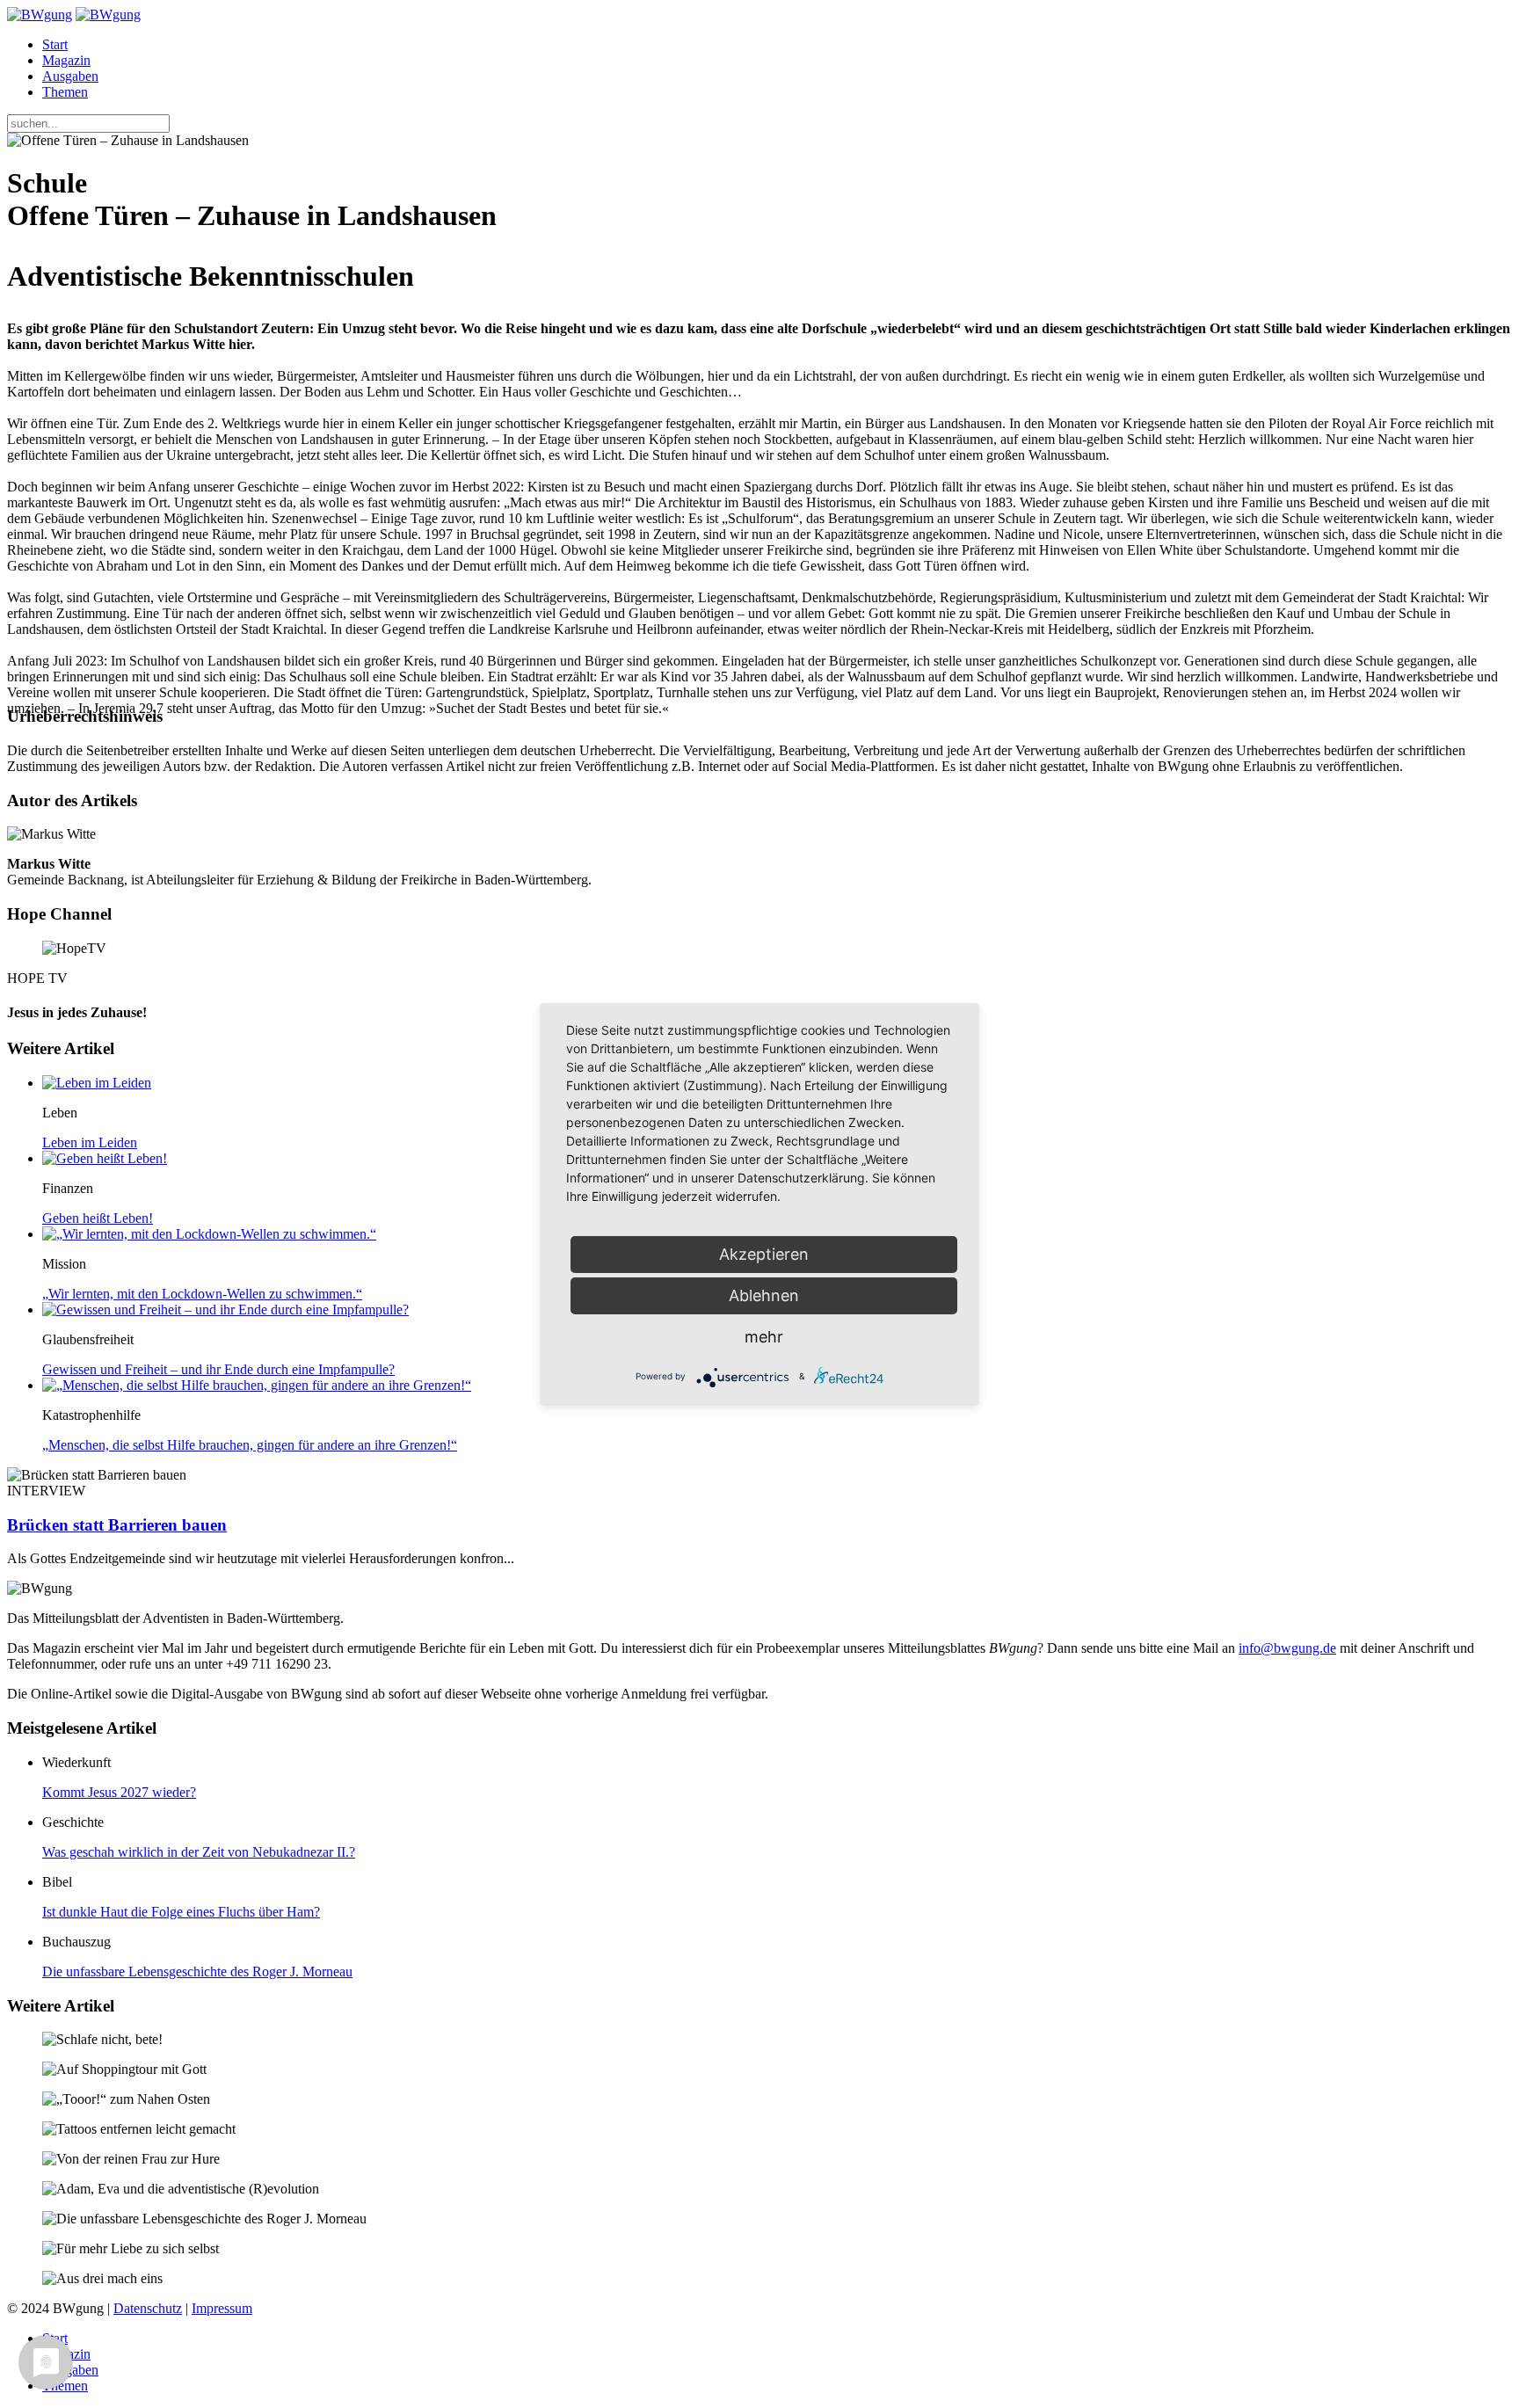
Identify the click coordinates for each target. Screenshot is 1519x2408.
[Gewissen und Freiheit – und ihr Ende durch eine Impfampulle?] (225, 1309)
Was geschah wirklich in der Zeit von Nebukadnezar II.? (199, 1852)
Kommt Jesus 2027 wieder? (119, 1792)
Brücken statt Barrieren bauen (117, 1525)
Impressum (222, 2308)
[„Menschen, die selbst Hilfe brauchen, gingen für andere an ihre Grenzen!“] (257, 1385)
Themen (65, 92)
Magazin (66, 60)
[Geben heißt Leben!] (105, 1158)
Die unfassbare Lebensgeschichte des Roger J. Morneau (197, 1972)
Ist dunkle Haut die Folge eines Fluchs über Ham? (181, 1912)
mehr (764, 1337)
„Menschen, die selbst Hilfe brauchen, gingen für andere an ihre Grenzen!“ (250, 1445)
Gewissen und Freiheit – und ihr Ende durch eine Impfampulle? (218, 1369)
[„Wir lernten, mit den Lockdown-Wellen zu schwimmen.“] (209, 1234)
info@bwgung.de (1287, 1648)
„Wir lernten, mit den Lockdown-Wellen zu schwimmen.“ (202, 1294)
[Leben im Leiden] (97, 1083)
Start (55, 44)
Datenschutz (148, 2308)
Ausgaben (70, 76)
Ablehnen (764, 1295)
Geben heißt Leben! (98, 1218)
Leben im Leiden (90, 1142)
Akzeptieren (764, 1254)
